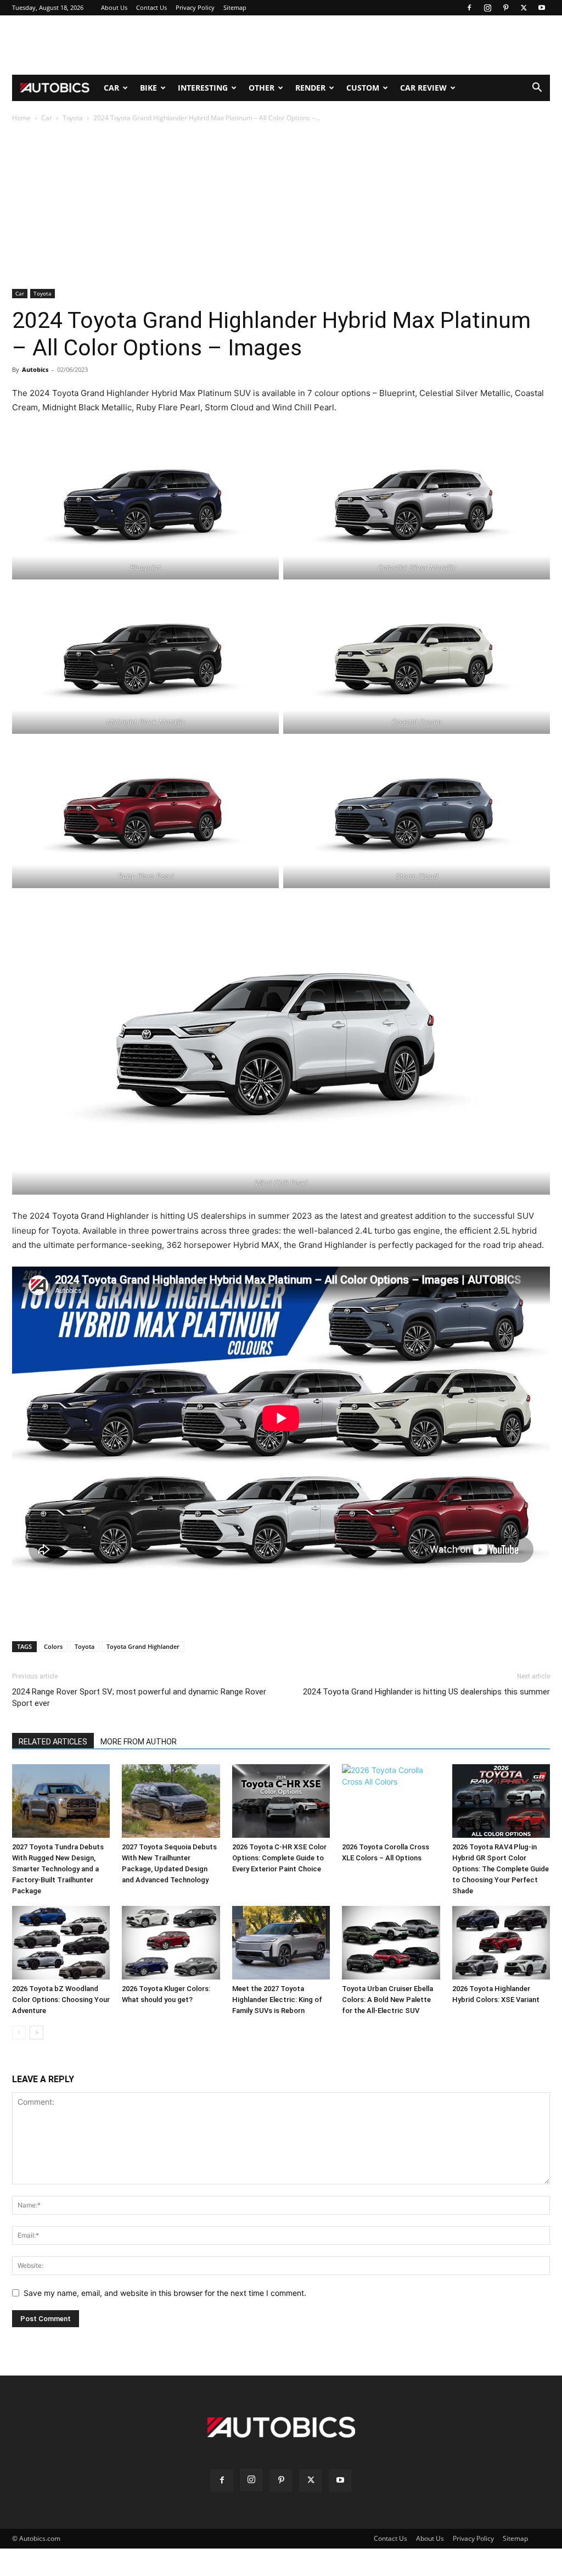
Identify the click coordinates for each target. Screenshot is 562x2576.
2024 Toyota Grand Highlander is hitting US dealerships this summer (426, 1692)
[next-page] (36, 2033)
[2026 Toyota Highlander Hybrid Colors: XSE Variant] (501, 1943)
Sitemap (235, 7)
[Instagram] (487, 8)
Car (111, 88)
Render (310, 88)
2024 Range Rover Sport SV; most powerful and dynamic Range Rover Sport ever (139, 1697)
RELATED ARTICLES (53, 1742)
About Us (114, 7)
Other (262, 88)
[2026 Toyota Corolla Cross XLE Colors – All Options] (391, 1801)
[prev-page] (19, 2033)
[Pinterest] (505, 8)
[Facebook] (469, 8)
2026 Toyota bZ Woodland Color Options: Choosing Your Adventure (61, 2000)
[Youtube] (542, 8)
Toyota (73, 118)
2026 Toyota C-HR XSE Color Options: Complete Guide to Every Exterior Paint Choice (279, 1858)
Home (21, 118)
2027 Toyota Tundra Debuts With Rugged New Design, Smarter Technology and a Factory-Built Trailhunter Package (58, 1869)
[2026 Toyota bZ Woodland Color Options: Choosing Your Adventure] (61, 1943)
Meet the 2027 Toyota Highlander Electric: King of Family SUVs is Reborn (277, 2000)
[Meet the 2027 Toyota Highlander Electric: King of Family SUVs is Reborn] (281, 1943)
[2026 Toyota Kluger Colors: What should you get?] (171, 1943)
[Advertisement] (281, 45)
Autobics (35, 369)
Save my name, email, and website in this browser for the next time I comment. (165, 2293)
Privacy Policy (195, 7)
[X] (524, 8)
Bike (148, 88)
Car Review (423, 88)
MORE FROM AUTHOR (139, 1742)
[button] (537, 89)
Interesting (203, 88)
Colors (53, 1646)
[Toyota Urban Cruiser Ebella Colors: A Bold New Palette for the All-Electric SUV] (391, 1943)
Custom (363, 88)
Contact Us (151, 7)
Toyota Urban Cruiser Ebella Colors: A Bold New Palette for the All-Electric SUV (387, 2000)
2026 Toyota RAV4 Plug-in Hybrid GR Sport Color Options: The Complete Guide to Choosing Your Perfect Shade (501, 1869)
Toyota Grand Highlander (143, 1646)
